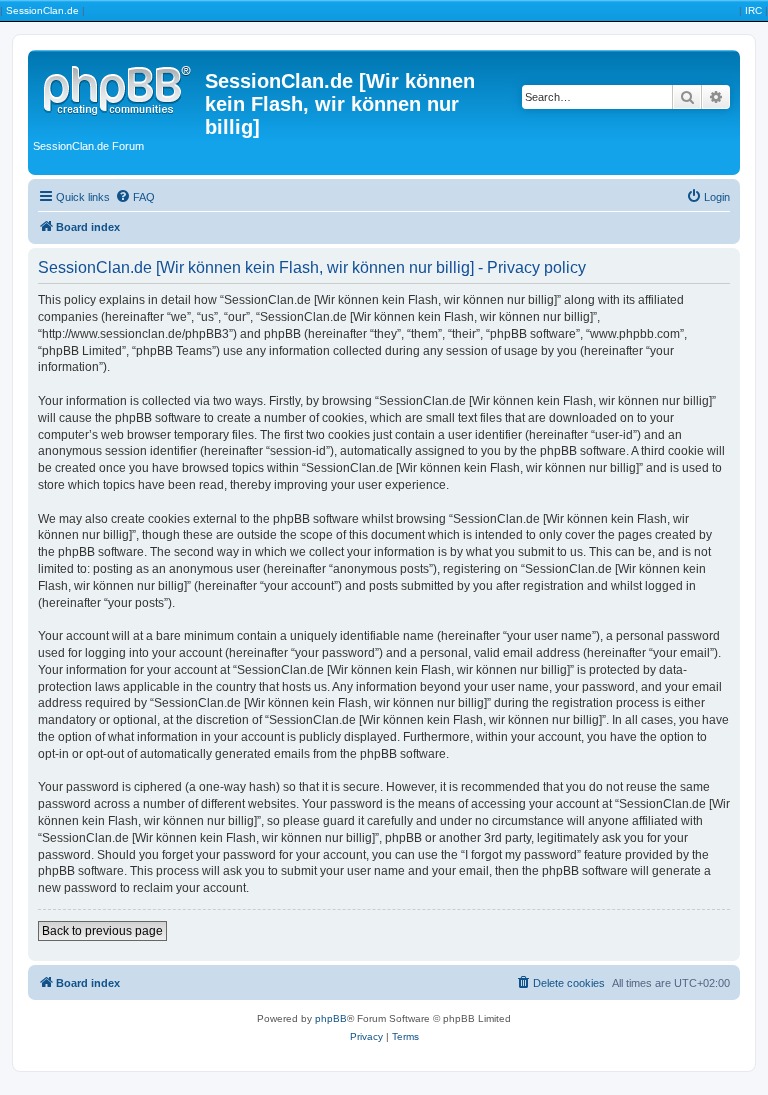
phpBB (331, 1018)
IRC (753, 10)
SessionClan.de (42, 10)
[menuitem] (135, 197)
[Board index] (119, 87)
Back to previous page (102, 931)
